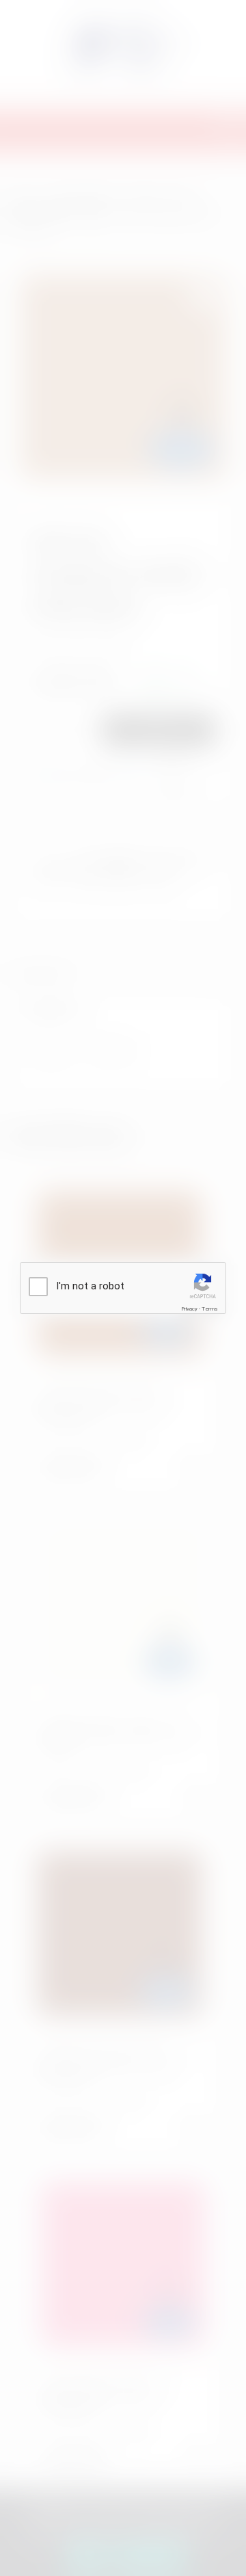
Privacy (189, 1309)
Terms (210, 1309)
